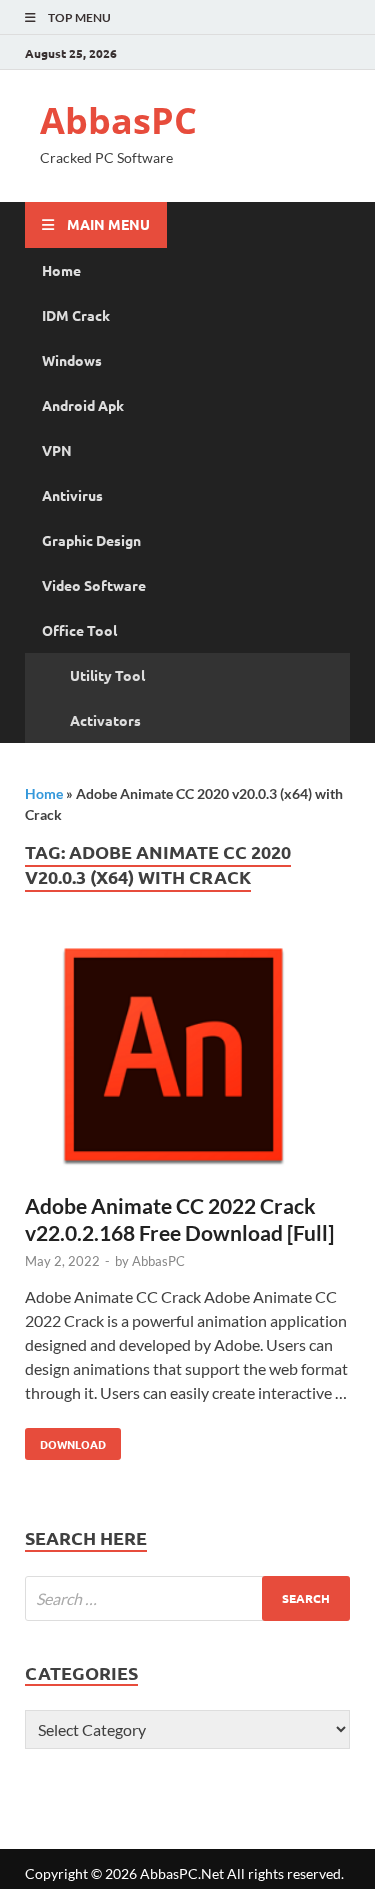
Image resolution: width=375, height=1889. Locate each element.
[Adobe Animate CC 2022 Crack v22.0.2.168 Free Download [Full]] (187, 1061)
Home (61, 270)
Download (65, 1440)
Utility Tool (107, 675)
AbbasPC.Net (182, 1873)
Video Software (94, 585)
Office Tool (79, 630)
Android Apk (83, 405)
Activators (105, 720)
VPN (57, 450)
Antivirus (72, 495)
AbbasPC (118, 120)
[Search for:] (187, 1598)
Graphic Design (91, 540)
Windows (72, 360)
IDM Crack (76, 315)
